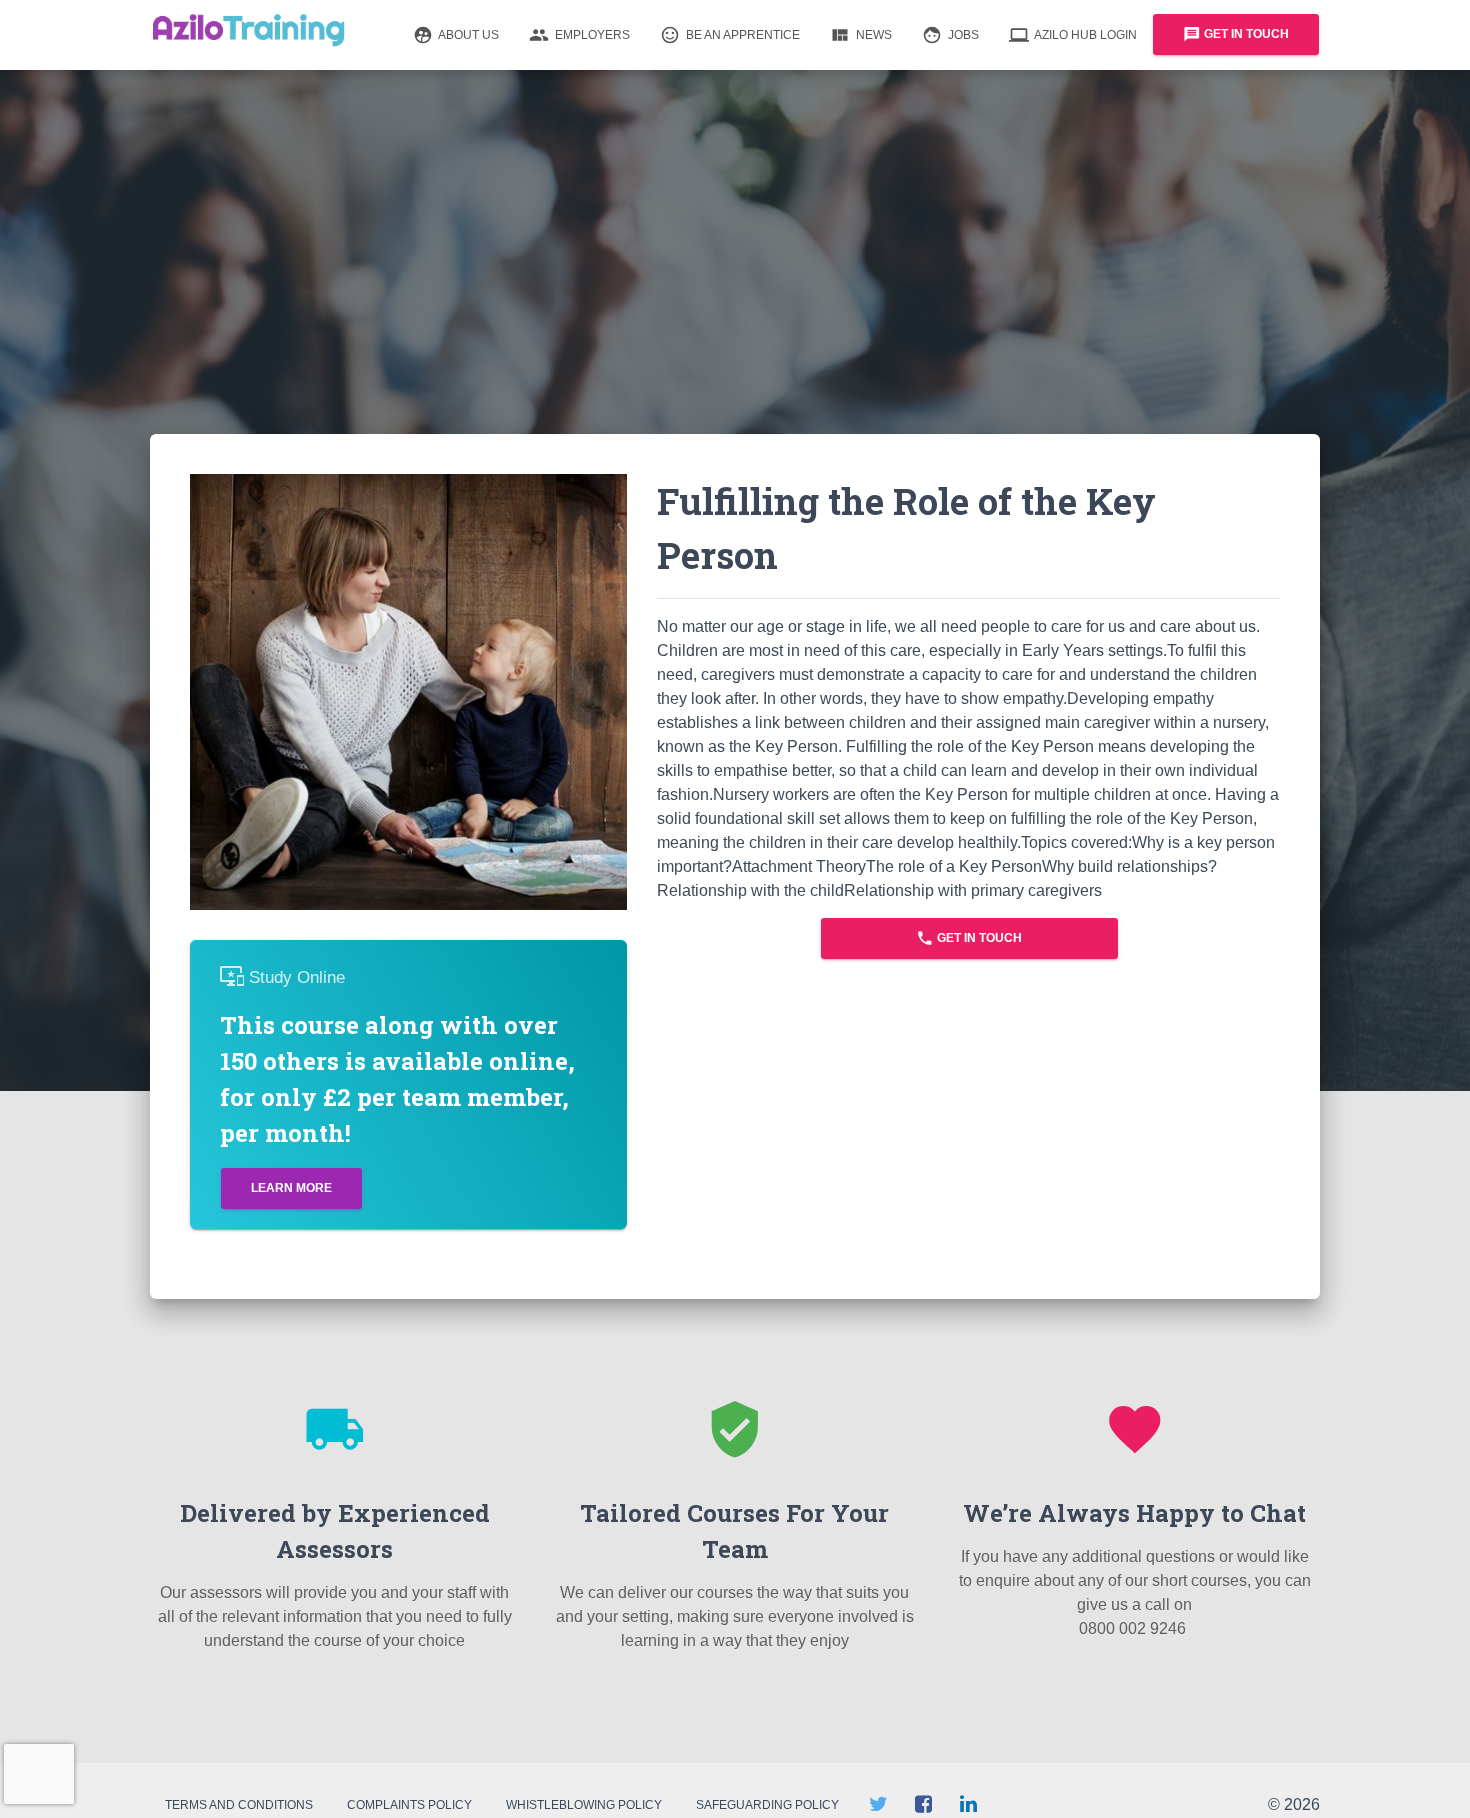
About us (456, 35)
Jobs (950, 35)
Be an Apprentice (730, 35)
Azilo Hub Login (1073, 35)
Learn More (291, 1188)
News (861, 35)
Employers (579, 35)
